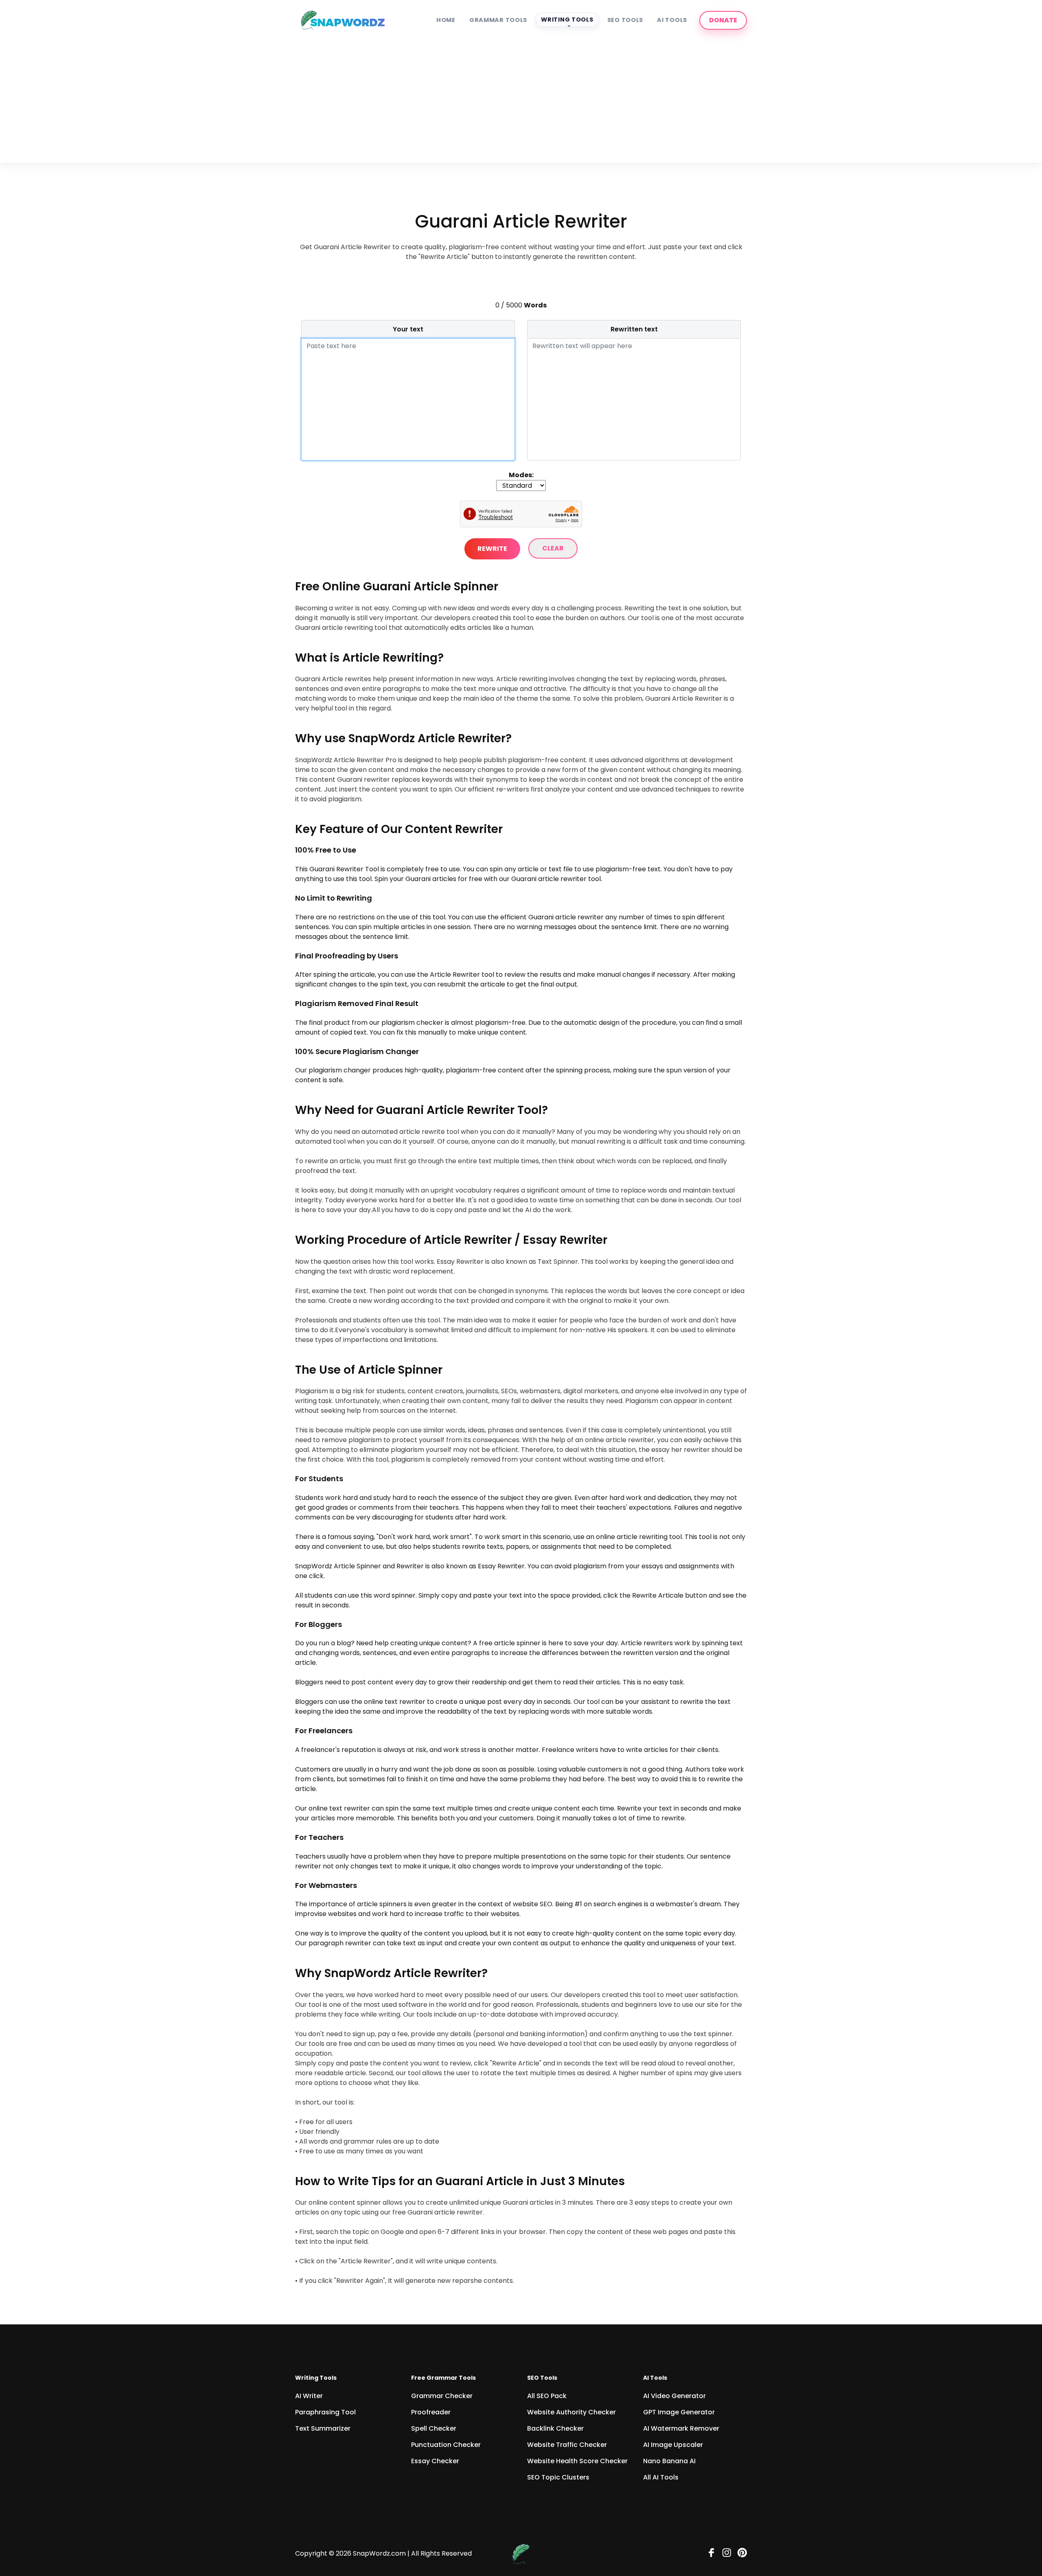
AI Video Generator (674, 2396)
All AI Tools (661, 2477)
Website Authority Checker (571, 2412)
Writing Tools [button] (567, 20)
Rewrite (492, 549)
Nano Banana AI (669, 2461)
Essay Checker (435, 2461)
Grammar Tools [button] (498, 20)
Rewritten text (634, 329)
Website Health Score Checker (577, 2461)
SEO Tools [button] (625, 20)
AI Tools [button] (672, 20)
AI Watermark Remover (681, 2428)
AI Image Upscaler (673, 2445)
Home (446, 20)
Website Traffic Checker (567, 2445)
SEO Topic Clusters (558, 2477)
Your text (408, 329)
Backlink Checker (555, 2428)
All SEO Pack (547, 2396)
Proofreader (431, 2412)
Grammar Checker (442, 2396)
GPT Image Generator (679, 2412)
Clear (553, 548)
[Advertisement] (521, 98)
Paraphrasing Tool (325, 2412)
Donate (723, 20)
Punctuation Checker (446, 2445)
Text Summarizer (323, 2428)
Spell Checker (434, 2428)
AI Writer (309, 2396)
